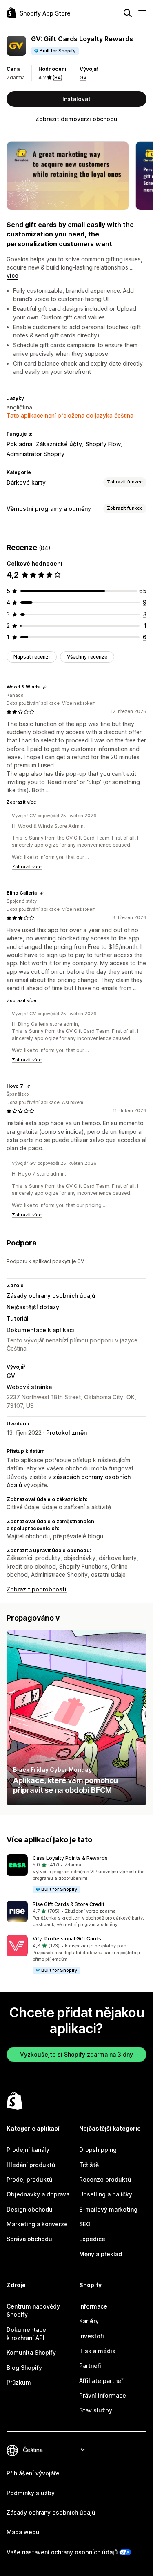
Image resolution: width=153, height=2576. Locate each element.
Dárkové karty (26, 482)
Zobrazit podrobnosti (37, 1589)
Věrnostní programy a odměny (49, 509)
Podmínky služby (31, 2493)
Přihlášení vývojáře (33, 2473)
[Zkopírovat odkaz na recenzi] (44, 687)
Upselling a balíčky (106, 2194)
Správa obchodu (29, 2239)
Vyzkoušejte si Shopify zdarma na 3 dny (76, 2054)
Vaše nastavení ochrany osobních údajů (62, 2552)
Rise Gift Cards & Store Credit (69, 1904)
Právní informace (103, 2395)
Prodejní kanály (28, 2150)
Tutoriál (18, 1318)
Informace (93, 2306)
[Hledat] (128, 13)
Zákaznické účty (59, 444)
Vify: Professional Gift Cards (67, 1939)
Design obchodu (30, 2209)
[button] (76, 1874)
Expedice (92, 2239)
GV (83, 78)
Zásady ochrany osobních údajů (51, 1296)
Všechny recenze (87, 657)
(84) (58, 78)
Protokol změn (67, 1433)
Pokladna (19, 444)
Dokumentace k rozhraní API (26, 2334)
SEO (85, 2224)
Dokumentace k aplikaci (40, 1330)
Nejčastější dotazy (33, 1307)
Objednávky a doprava (38, 2194)
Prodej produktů (29, 2179)
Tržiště (89, 2165)
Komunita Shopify (31, 2352)
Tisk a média (97, 2351)
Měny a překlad (101, 2254)
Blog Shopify (24, 2368)
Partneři (90, 2366)
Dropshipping (98, 2150)
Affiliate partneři (102, 2381)
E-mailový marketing (108, 2209)
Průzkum (19, 2382)
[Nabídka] (142, 13)
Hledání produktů (31, 2165)
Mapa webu (23, 2532)
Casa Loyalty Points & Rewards (70, 1858)
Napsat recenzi (32, 657)
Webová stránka (29, 1387)
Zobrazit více (21, 802)
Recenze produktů (105, 2179)
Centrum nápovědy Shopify (33, 2310)
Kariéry (89, 2321)
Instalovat (76, 99)
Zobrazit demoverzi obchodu (76, 119)
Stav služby (96, 2410)
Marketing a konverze (37, 2224)
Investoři (92, 2336)
